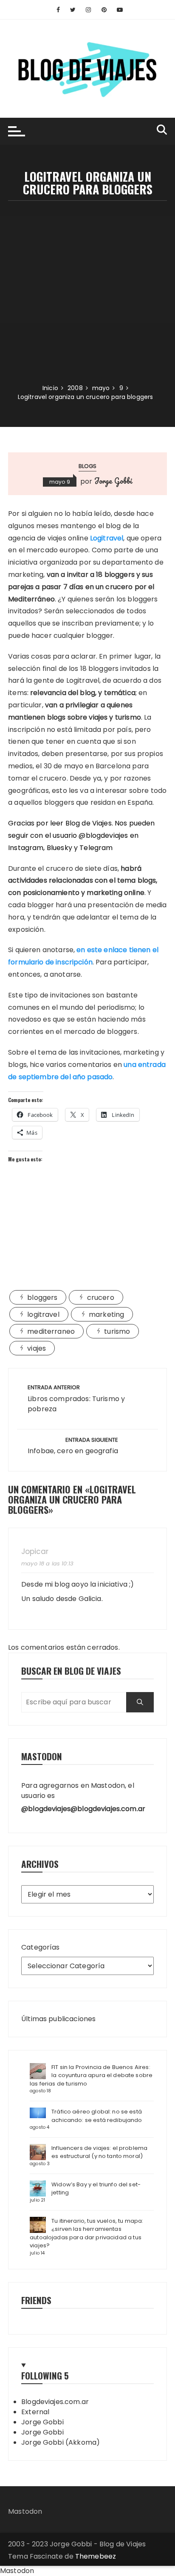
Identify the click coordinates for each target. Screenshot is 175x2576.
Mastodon (25, 2511)
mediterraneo (51, 1331)
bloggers (42, 1298)
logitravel (43, 1314)
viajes (37, 1348)
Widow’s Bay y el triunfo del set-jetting (96, 2189)
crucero (101, 1298)
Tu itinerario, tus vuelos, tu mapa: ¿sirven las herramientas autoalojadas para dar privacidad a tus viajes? (86, 2233)
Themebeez (96, 2556)
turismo (117, 1331)
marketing (106, 1314)
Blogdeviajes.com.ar (55, 2402)
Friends (36, 2300)
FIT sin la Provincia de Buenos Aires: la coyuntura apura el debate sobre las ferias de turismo (91, 2075)
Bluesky (59, 848)
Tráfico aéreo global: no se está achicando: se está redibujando (97, 2116)
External (35, 2412)
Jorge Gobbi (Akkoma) (61, 2442)
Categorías (41, 1947)
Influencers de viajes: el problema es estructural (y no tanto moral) (99, 2152)
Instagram (26, 848)
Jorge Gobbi (113, 481)
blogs (88, 466)
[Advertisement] (87, 292)
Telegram (96, 848)
